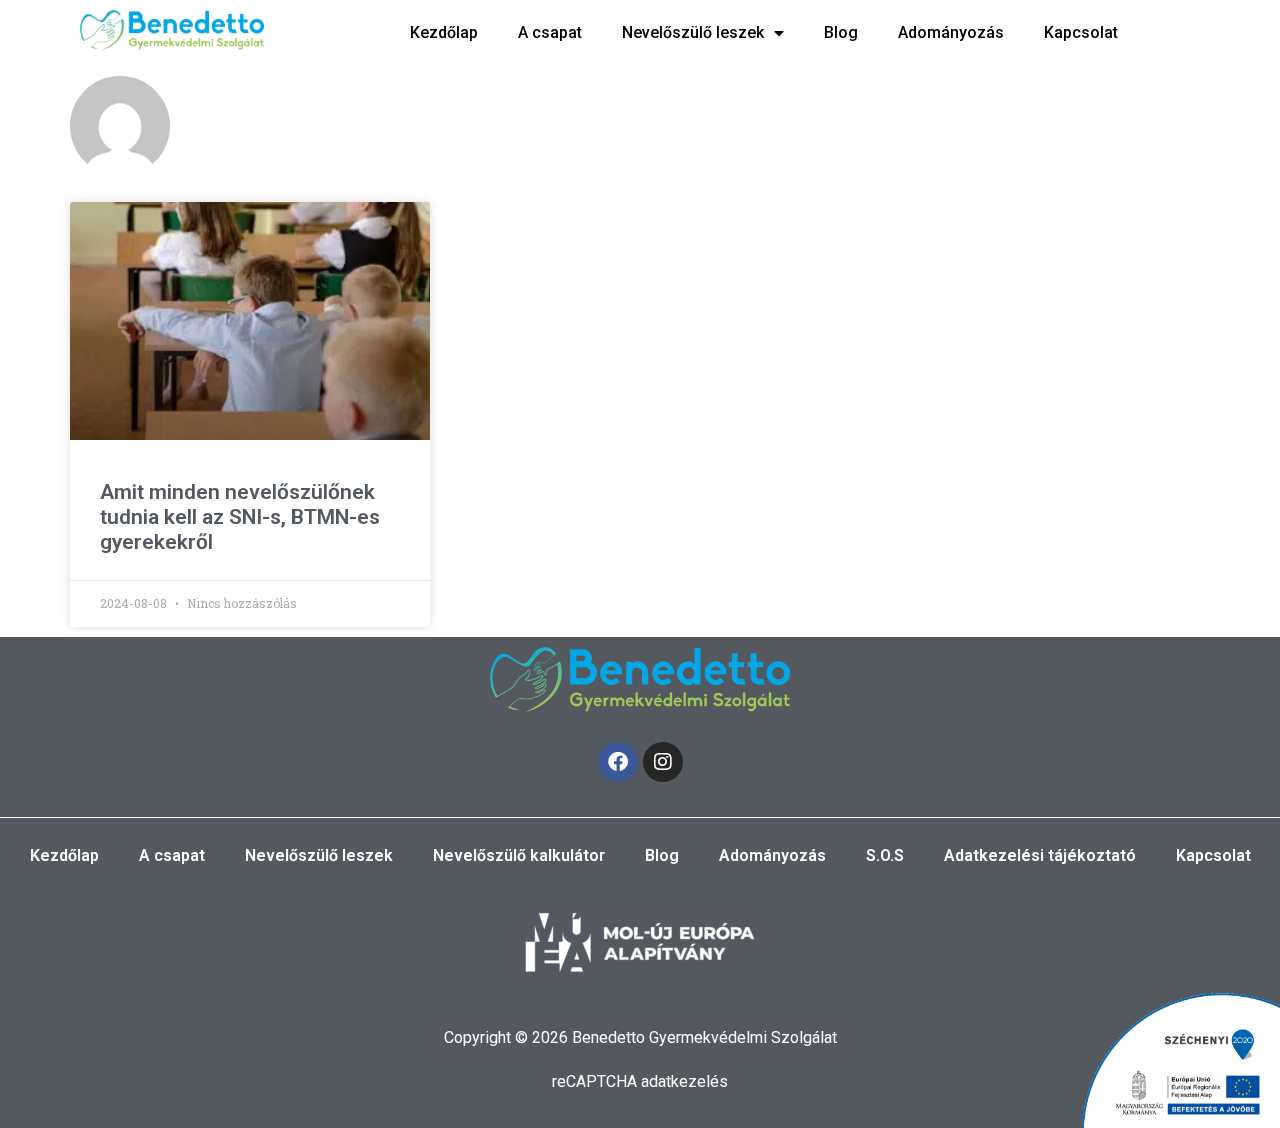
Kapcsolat (1081, 32)
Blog (841, 32)
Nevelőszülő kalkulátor (519, 855)
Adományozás (951, 32)
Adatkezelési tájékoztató (1040, 855)
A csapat (550, 32)
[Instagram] (663, 762)
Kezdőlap (444, 32)
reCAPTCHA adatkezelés (640, 1081)
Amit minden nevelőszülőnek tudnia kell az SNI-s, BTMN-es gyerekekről (240, 517)
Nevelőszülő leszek (693, 32)
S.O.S (885, 855)
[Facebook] (618, 762)
